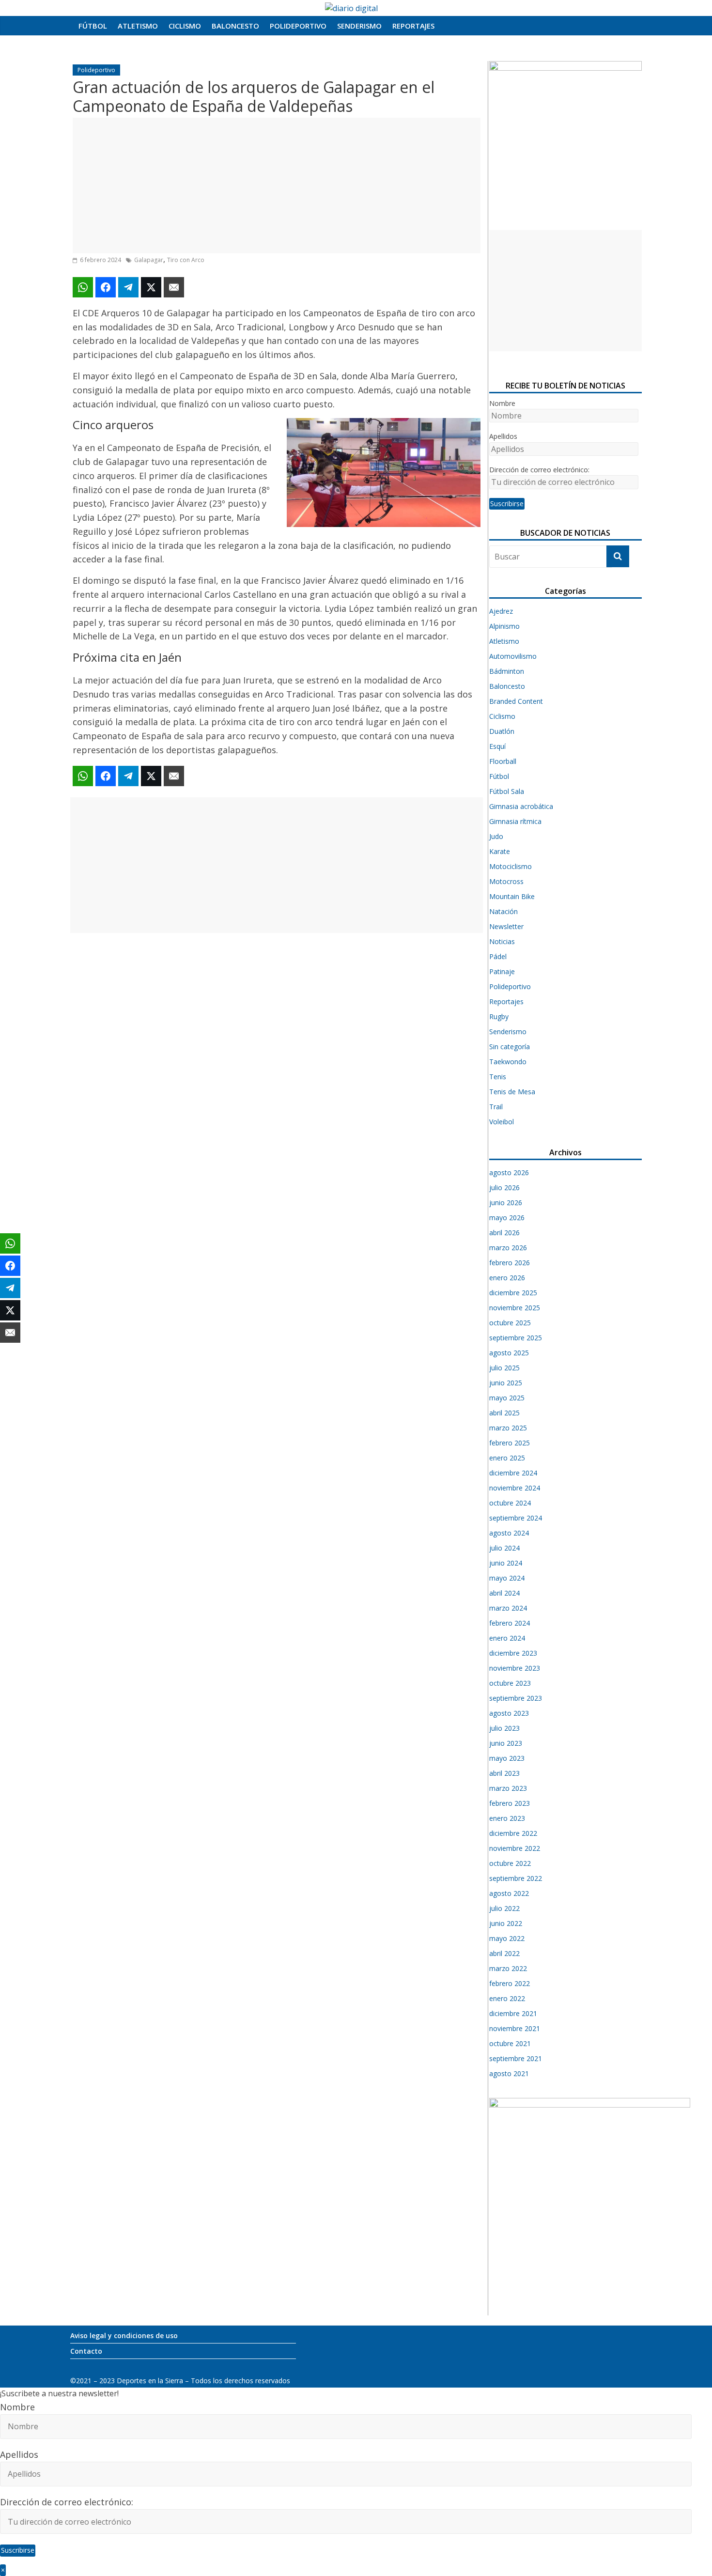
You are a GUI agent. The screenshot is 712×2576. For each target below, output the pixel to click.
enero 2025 (507, 1458)
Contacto (86, 2351)
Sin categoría (510, 1047)
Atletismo (138, 26)
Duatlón (502, 731)
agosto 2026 (509, 1172)
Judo (496, 836)
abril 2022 (504, 1953)
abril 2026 (504, 1233)
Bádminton (507, 671)
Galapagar (149, 260)
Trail (496, 1107)
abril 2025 (504, 1413)
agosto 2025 (509, 1353)
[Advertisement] (277, 186)
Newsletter (506, 926)
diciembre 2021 (513, 2013)
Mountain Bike (512, 896)
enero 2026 (507, 1278)
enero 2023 (507, 1818)
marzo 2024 (508, 1608)
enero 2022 (507, 1998)
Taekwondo (508, 1062)
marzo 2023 (508, 1788)
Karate (500, 851)
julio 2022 (504, 1908)
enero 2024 (507, 1638)
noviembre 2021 (515, 2028)
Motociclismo (511, 866)
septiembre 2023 (516, 1698)
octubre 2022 (510, 1863)
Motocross (506, 881)
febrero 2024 (510, 1623)
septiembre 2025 (516, 1338)
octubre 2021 (510, 2043)
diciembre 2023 (513, 1653)
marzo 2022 (508, 1968)
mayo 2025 (507, 1398)
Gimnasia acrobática (521, 806)
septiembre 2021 (516, 2058)
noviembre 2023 (515, 1668)
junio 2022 (506, 1923)
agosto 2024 (509, 1533)
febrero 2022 (510, 1983)
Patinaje (502, 971)
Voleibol (502, 1122)
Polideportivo (298, 26)
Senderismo (359, 26)
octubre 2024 (510, 1503)
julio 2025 (504, 1368)
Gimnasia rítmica (515, 821)
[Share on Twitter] (151, 287)
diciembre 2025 (513, 1293)
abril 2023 (504, 1773)
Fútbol (93, 26)
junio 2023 (506, 1743)
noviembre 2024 (515, 1488)
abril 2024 (504, 1593)
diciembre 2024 (513, 1473)
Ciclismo (185, 26)
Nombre (502, 403)
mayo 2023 (507, 1758)
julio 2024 (504, 1548)
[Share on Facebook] (106, 287)
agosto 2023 (509, 1713)
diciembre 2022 (513, 1833)
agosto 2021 (509, 2073)
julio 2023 (504, 1728)
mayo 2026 (507, 1218)
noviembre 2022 (515, 1848)
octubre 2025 (510, 1323)
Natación (503, 911)
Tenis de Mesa (512, 1092)
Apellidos (503, 436)
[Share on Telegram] (128, 287)
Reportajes (413, 26)
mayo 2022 (507, 1938)
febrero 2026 (510, 1263)
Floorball (503, 761)
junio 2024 (506, 1563)
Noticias (502, 941)
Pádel (498, 956)
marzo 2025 (508, 1428)
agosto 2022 (509, 1893)
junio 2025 (506, 1383)
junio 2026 (506, 1203)
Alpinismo (504, 626)
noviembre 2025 (515, 1308)
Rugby (499, 1016)
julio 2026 (504, 1187)
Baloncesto (235, 26)
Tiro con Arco (186, 260)
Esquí (497, 746)
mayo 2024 (507, 1578)
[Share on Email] (174, 287)
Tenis (498, 1077)
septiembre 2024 (516, 1518)
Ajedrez (501, 611)
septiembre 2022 (516, 1878)
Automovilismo (513, 656)
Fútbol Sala (507, 791)
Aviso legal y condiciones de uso (124, 2335)
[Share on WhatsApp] (83, 287)
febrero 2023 (510, 1803)
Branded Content (516, 701)
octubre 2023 (510, 1683)
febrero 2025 (510, 1443)
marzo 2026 (508, 1248)
